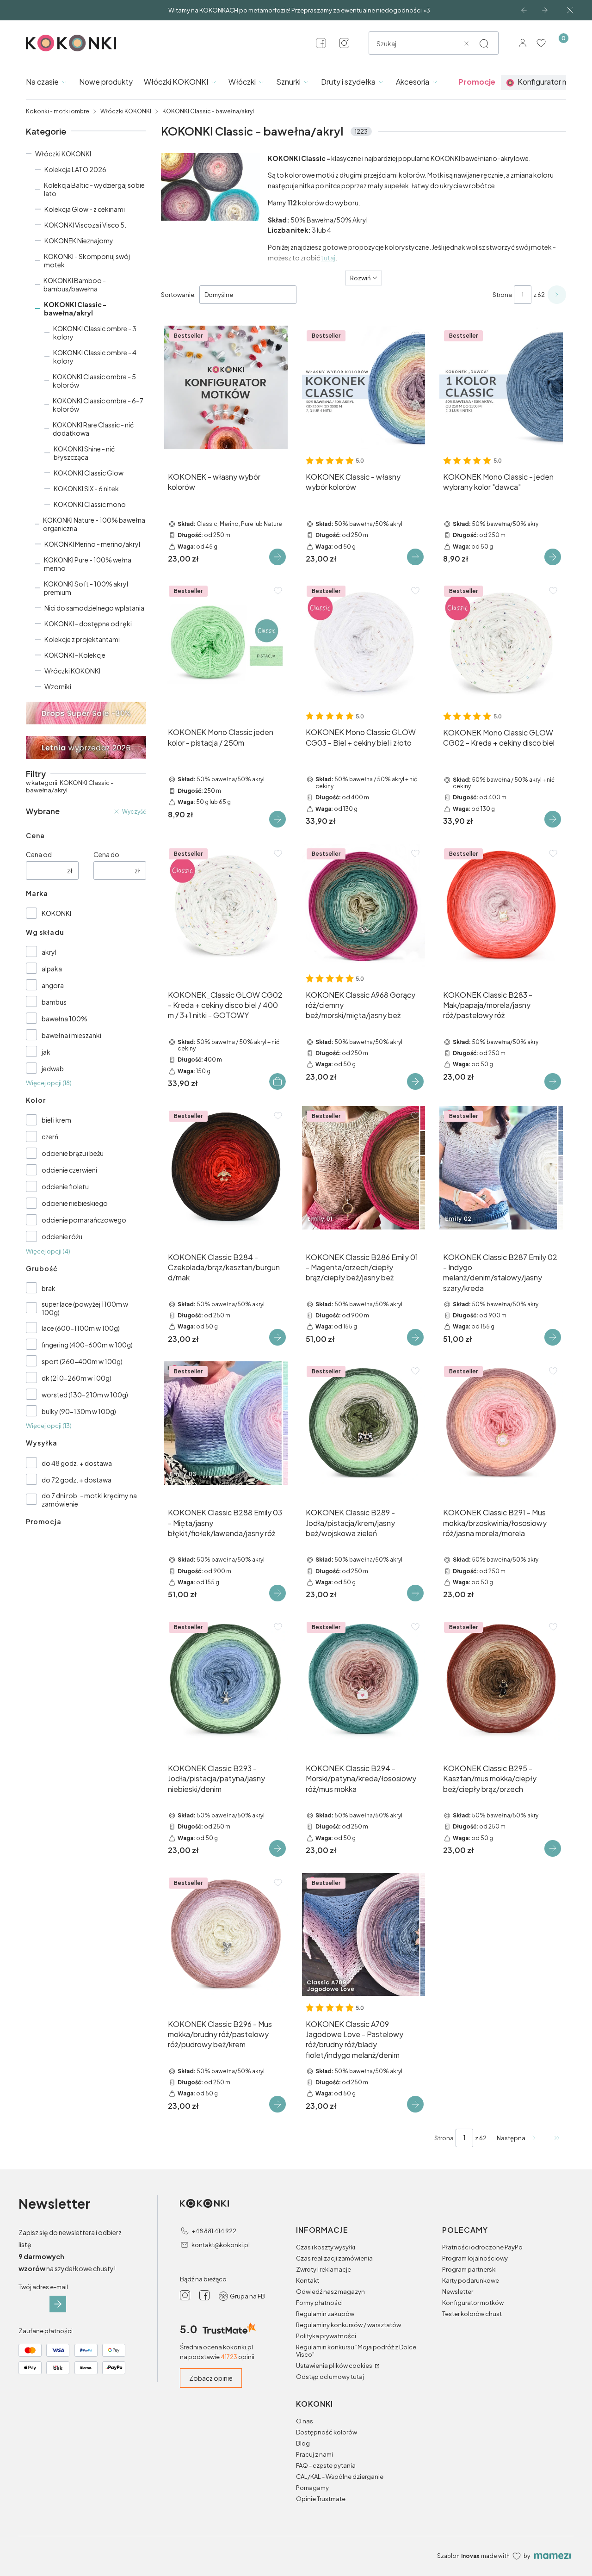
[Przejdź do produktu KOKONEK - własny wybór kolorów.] (226, 387)
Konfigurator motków (473, 2303)
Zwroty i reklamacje (324, 2269)
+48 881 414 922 (214, 2231)
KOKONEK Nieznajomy (79, 241)
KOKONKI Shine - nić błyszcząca (84, 453)
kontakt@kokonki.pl (221, 2245)
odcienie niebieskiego (75, 1203)
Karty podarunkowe (471, 2280)
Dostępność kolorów (327, 2432)
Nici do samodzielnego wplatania (94, 608)
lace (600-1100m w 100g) (81, 1328)
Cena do (106, 854)
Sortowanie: (178, 295)
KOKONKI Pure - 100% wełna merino (88, 564)
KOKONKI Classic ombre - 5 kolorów (94, 381)
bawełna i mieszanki (71, 1035)
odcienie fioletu (65, 1186)
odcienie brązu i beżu (73, 1153)
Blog (303, 2443)
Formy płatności (319, 2303)
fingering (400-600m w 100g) (87, 1345)
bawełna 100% (65, 1019)
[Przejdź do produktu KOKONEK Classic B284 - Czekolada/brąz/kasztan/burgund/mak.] (226, 1168)
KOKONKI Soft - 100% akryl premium (86, 588)
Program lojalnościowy (475, 2258)
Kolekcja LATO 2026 (75, 169)
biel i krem (56, 1120)
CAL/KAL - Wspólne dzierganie (340, 2477)
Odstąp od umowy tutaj (330, 2377)
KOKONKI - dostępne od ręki (88, 624)
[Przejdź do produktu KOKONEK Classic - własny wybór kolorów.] (364, 387)
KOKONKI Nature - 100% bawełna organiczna (94, 524)
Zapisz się (58, 2304)
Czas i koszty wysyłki (326, 2247)
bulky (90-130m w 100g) (79, 1411)
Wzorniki (58, 686)
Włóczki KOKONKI (126, 111)
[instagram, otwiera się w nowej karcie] (344, 43)
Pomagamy (312, 2488)
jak (46, 1052)
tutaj (328, 258)
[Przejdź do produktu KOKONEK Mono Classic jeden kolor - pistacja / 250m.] (226, 643)
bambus (54, 1002)
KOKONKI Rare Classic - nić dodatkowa (93, 429)
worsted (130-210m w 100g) (85, 1395)
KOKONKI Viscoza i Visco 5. (85, 225)
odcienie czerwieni (69, 1170)
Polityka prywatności (326, 2336)
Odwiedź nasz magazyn (330, 2292)
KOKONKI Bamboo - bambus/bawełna (75, 284)
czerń (50, 1137)
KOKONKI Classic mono (90, 504)
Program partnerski (469, 2269)
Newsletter (458, 2292)
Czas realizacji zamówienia (334, 2258)
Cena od (39, 854)
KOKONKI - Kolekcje (75, 655)
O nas (305, 2421)
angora (53, 985)
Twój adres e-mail (43, 2287)
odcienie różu (62, 1236)
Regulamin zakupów (325, 2314)
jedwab (53, 1069)
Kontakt (308, 2280)
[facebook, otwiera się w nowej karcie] (321, 43)
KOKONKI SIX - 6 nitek (86, 488)
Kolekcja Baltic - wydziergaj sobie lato (94, 189)
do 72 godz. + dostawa (77, 1480)
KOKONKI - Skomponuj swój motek (87, 260)
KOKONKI (56, 913)
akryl (49, 952)
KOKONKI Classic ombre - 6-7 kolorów (98, 405)
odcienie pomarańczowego (84, 1220)
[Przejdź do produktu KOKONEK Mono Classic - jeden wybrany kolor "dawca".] (501, 387)
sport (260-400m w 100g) (82, 1361)
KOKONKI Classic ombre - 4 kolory (95, 357)
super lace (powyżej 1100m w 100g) (85, 1308)
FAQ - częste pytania (326, 2465)
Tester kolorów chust (472, 2314)
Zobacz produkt (277, 557)
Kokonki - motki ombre (58, 111)
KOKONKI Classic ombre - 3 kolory (95, 333)
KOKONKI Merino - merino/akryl (92, 544)
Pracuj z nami (314, 2454)
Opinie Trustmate (321, 2499)
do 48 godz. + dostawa (77, 1463)
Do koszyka (277, 1081)
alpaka (52, 969)
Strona (502, 295)
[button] (484, 43)
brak (49, 1288)
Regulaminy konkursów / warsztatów (348, 2325)
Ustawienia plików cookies (335, 2366)
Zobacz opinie (211, 2378)
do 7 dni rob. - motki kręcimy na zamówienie (89, 1500)
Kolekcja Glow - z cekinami (85, 209)
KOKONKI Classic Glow (89, 473)
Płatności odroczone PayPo (482, 2247)
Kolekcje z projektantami (82, 639)
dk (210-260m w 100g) (77, 1378)
